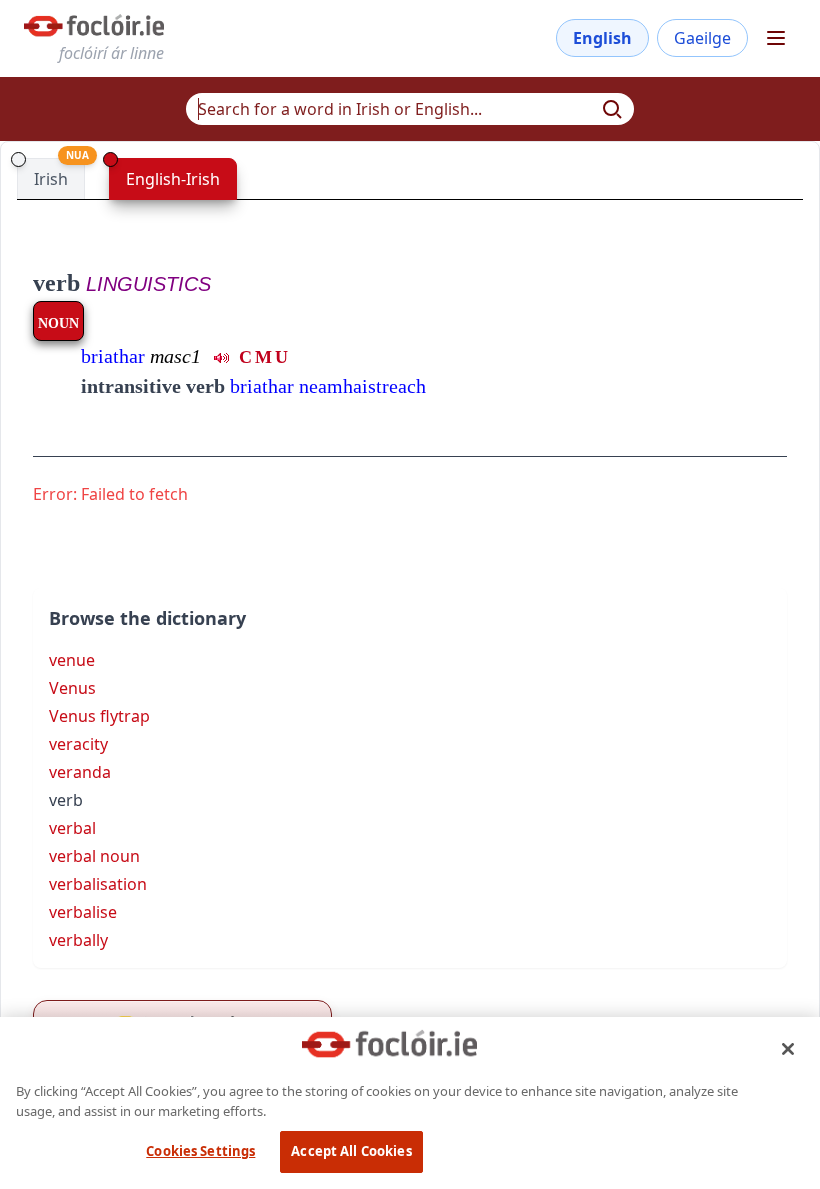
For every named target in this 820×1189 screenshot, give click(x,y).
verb (56, 283)
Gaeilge (702, 38)
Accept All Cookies (351, 1151)
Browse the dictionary (147, 618)
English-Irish (173, 179)
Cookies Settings (200, 1151)
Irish (51, 179)
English (602, 38)
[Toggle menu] (776, 38)
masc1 (175, 356)
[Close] (788, 1049)
